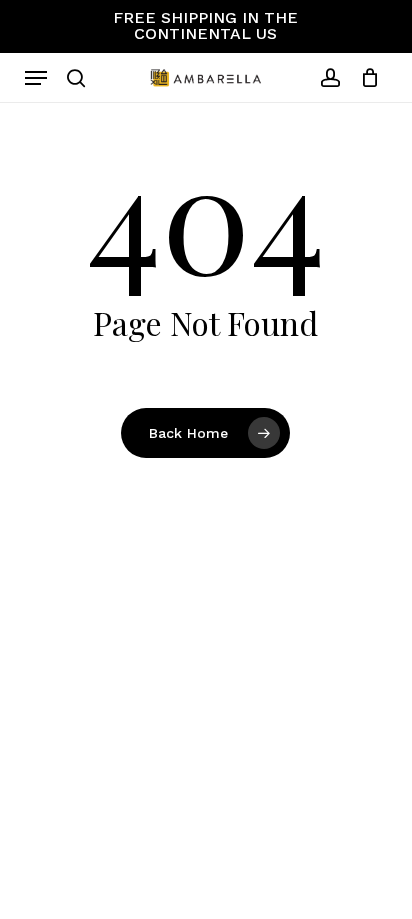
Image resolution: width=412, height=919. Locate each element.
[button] (36, 78)
